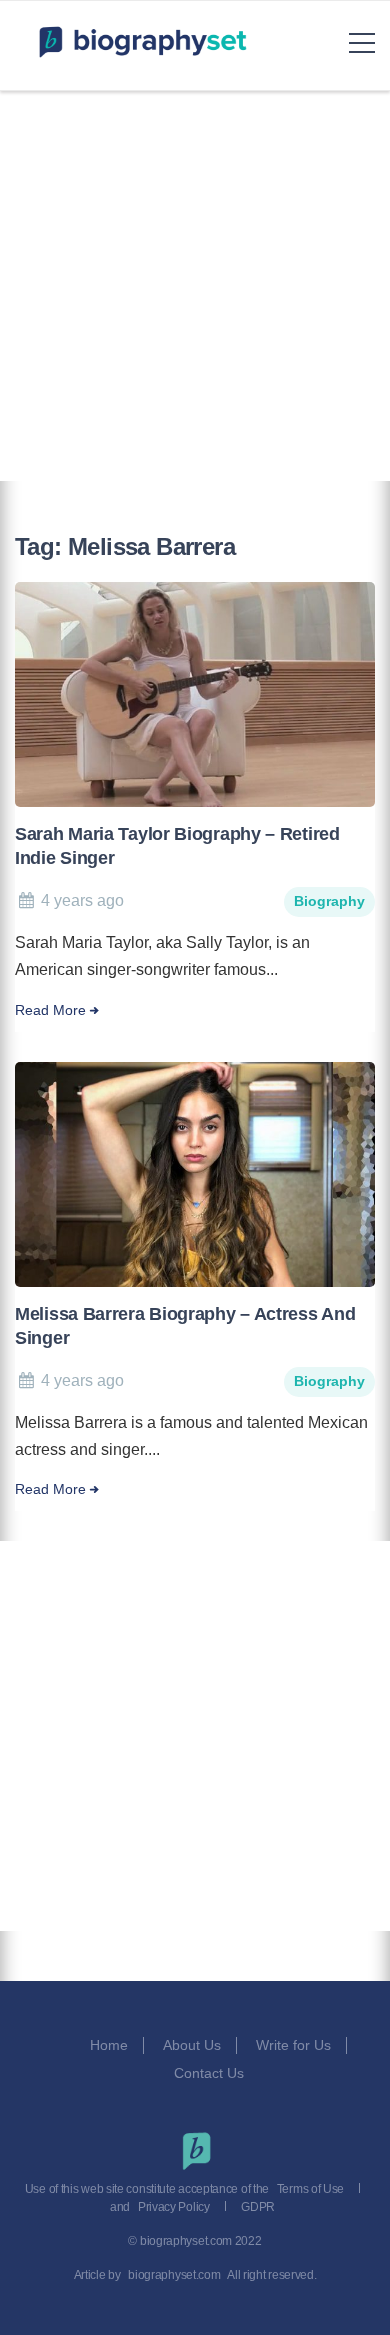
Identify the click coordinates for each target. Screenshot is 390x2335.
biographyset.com (174, 2275)
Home (109, 2045)
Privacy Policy (174, 2207)
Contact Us (211, 2073)
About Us (192, 2045)
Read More (50, 1010)
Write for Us (293, 2045)
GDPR (258, 2207)
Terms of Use (310, 2189)
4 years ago (82, 900)
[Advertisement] (195, 286)
